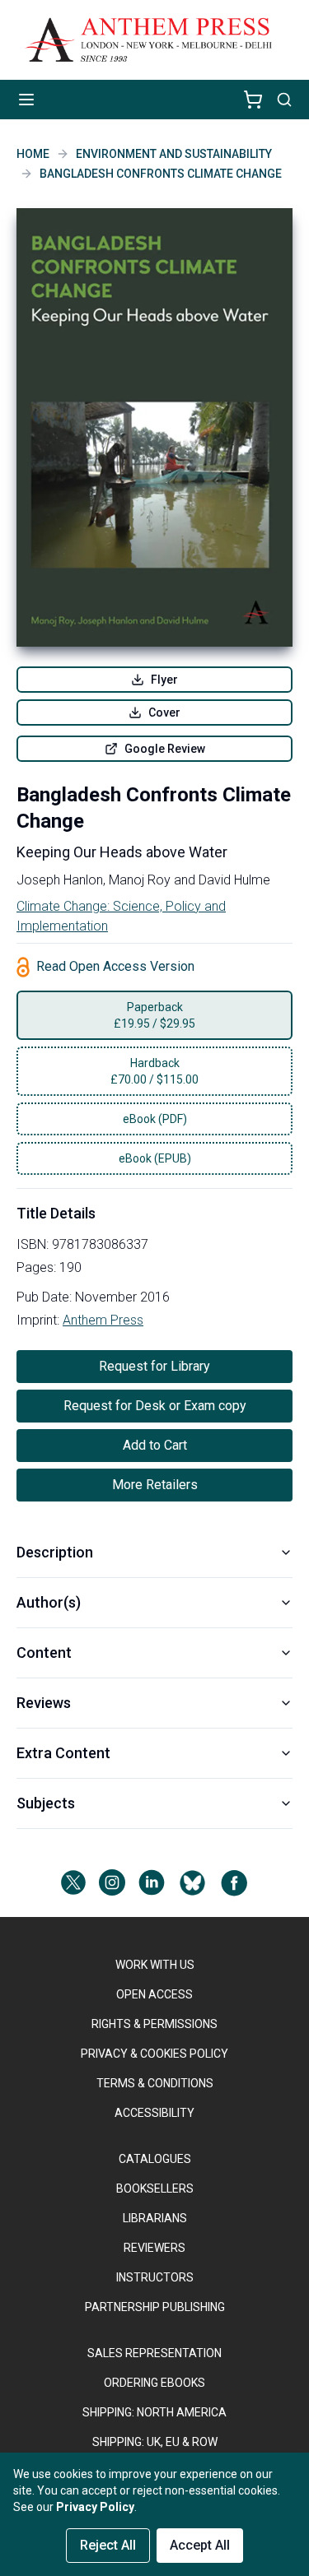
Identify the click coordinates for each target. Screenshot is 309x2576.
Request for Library (154, 1366)
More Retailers (155, 1485)
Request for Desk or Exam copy (155, 1406)
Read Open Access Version (115, 966)
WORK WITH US (155, 1965)
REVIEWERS (154, 2248)
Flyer (164, 680)
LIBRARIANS (155, 2218)
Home (33, 154)
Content (44, 1652)
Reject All (108, 2545)
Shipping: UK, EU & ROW (155, 2442)
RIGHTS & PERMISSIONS (154, 2024)
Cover (164, 712)
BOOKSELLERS (155, 2188)
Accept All (200, 2545)
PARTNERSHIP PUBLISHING (155, 2307)
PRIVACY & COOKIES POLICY (154, 2054)
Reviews (44, 1703)
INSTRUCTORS (155, 2277)
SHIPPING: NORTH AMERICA (154, 2412)
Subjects (46, 1803)
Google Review (165, 749)
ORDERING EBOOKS (154, 2383)
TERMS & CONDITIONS (155, 2083)
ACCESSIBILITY (154, 2113)
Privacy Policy (95, 2507)
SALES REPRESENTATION (154, 2353)
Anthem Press (103, 1320)
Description (55, 1552)
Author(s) (49, 1602)
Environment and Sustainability (174, 154)
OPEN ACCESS (154, 1994)
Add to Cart (155, 1445)
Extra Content (63, 1753)
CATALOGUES (155, 2159)
